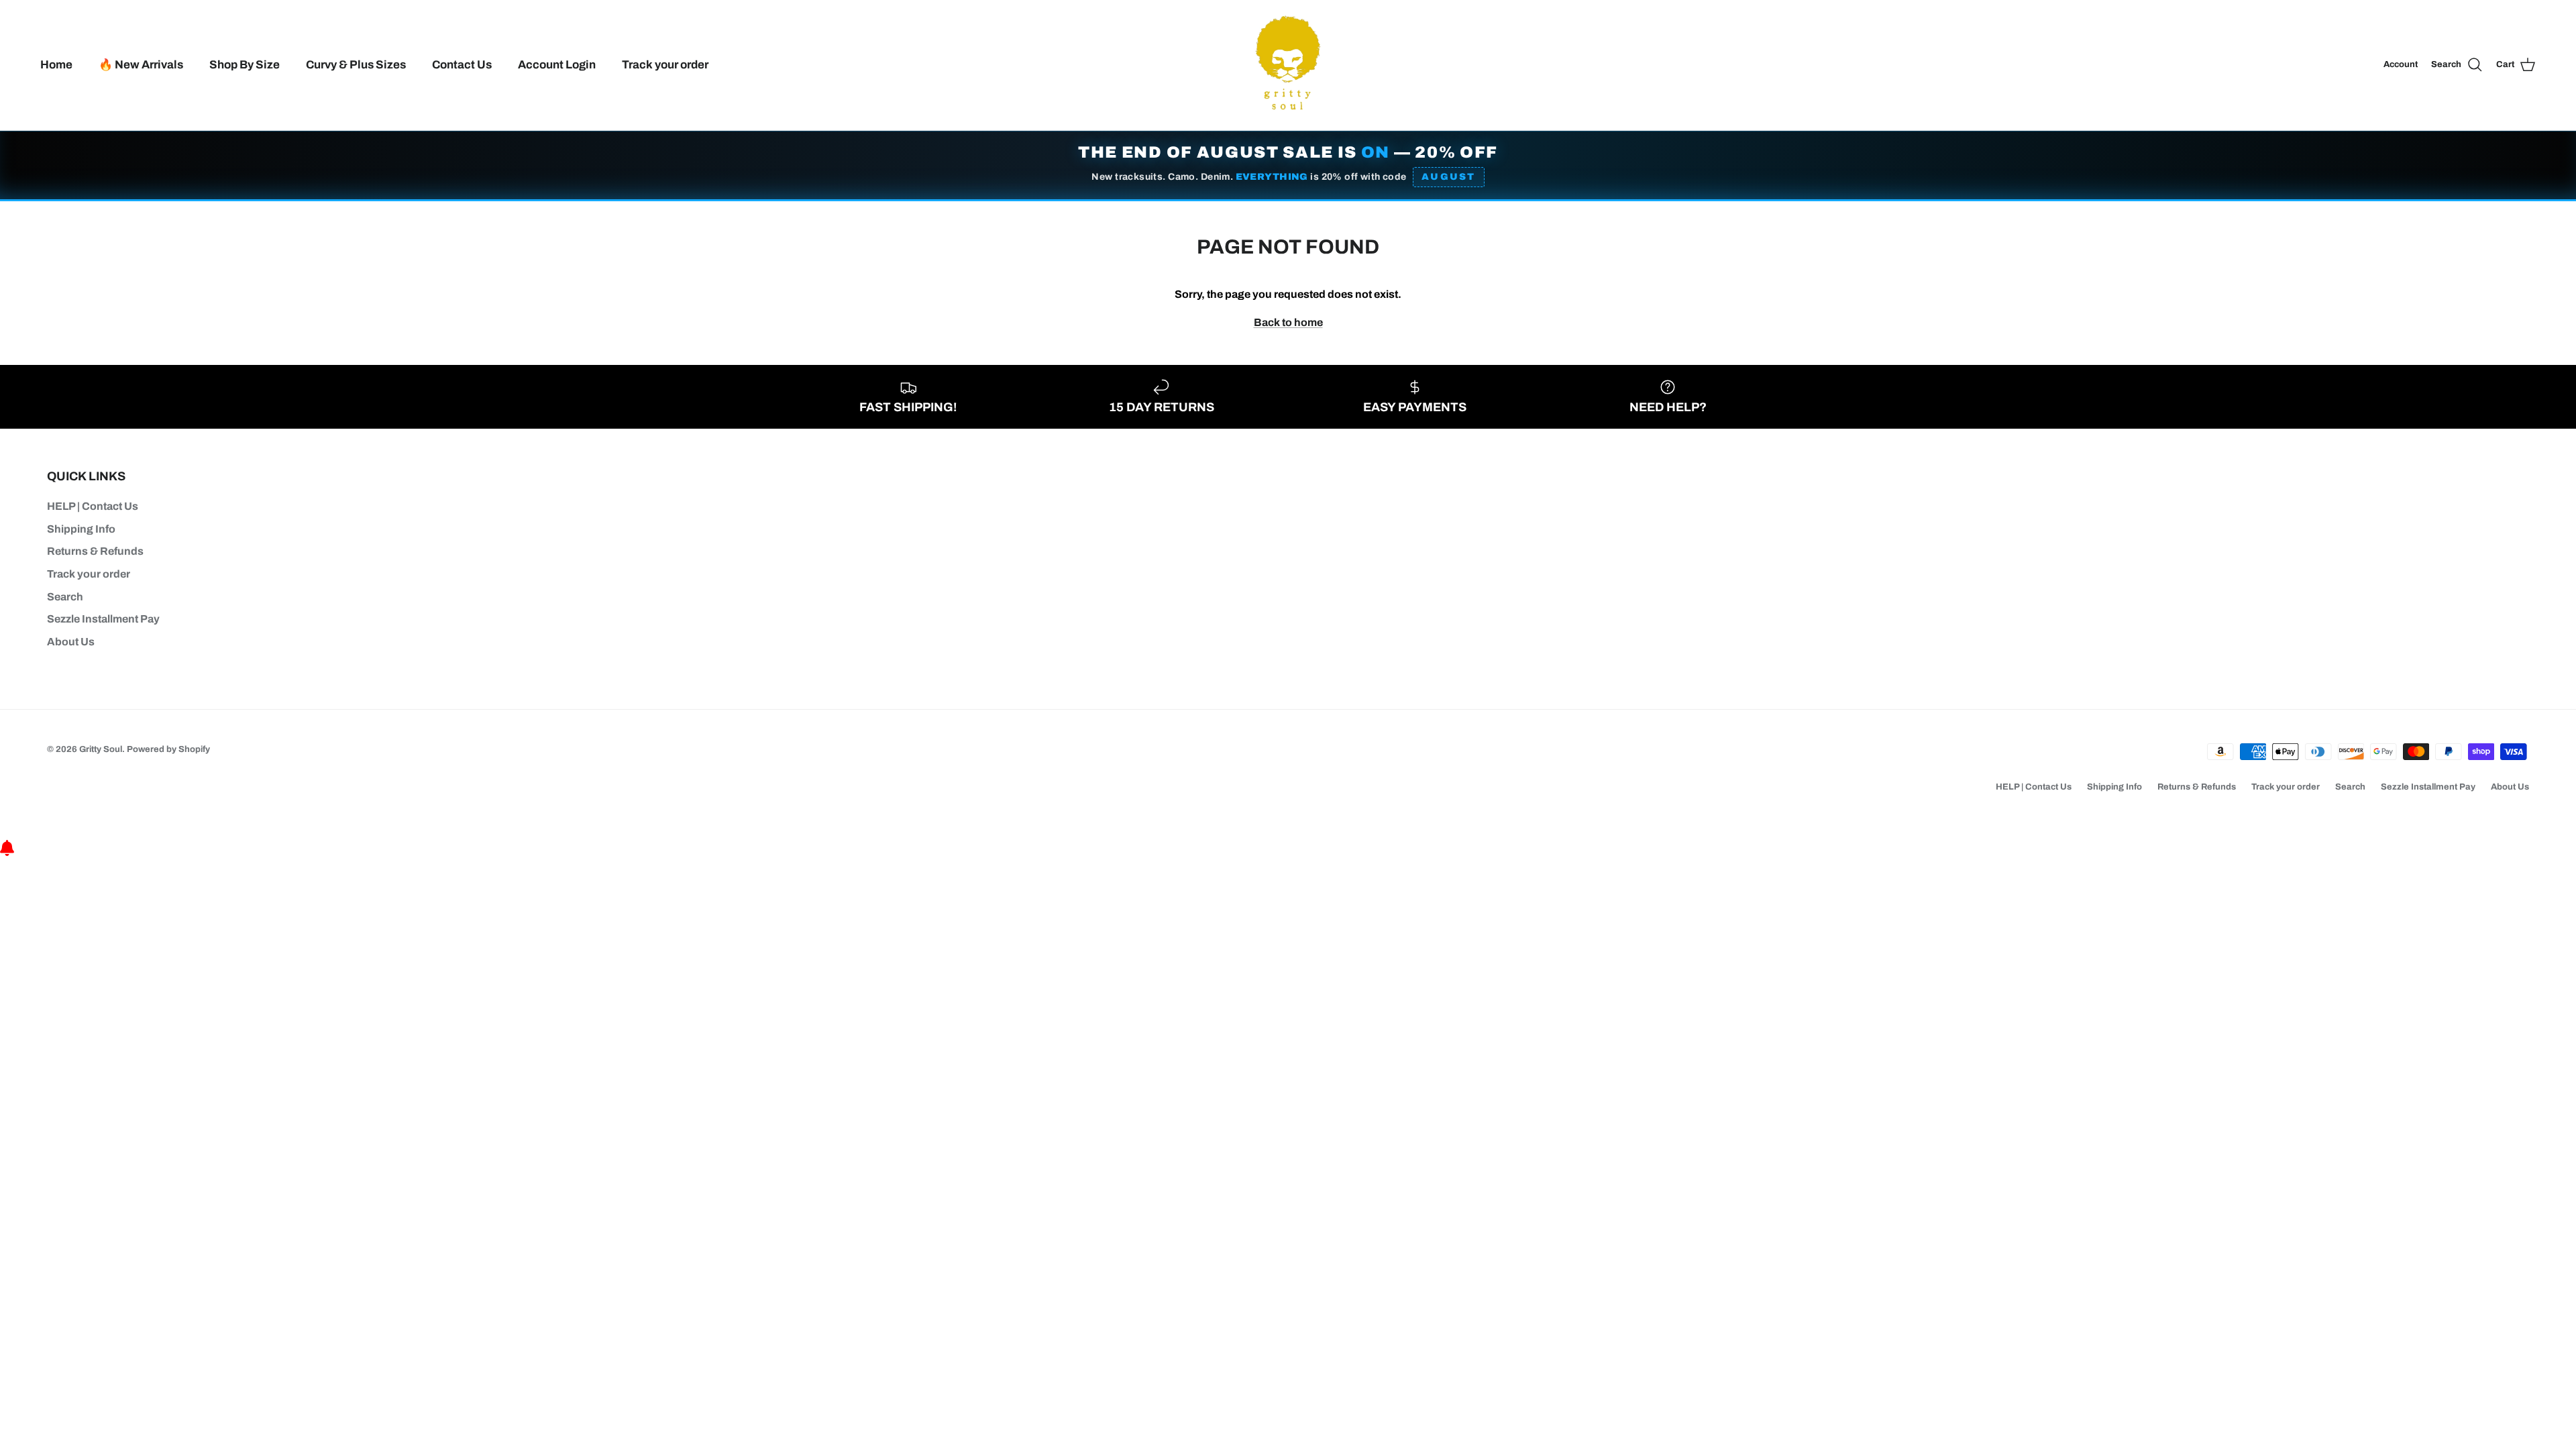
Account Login (557, 65)
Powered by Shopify (168, 749)
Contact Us (462, 65)
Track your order (665, 65)
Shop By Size (245, 65)
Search (65, 597)
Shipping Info (81, 529)
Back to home (1288, 322)
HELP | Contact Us (93, 506)
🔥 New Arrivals (141, 65)
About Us (71, 642)
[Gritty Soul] (1288, 65)
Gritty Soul (101, 749)
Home (56, 65)
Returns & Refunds (95, 551)
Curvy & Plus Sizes (356, 65)
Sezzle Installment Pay (103, 619)
